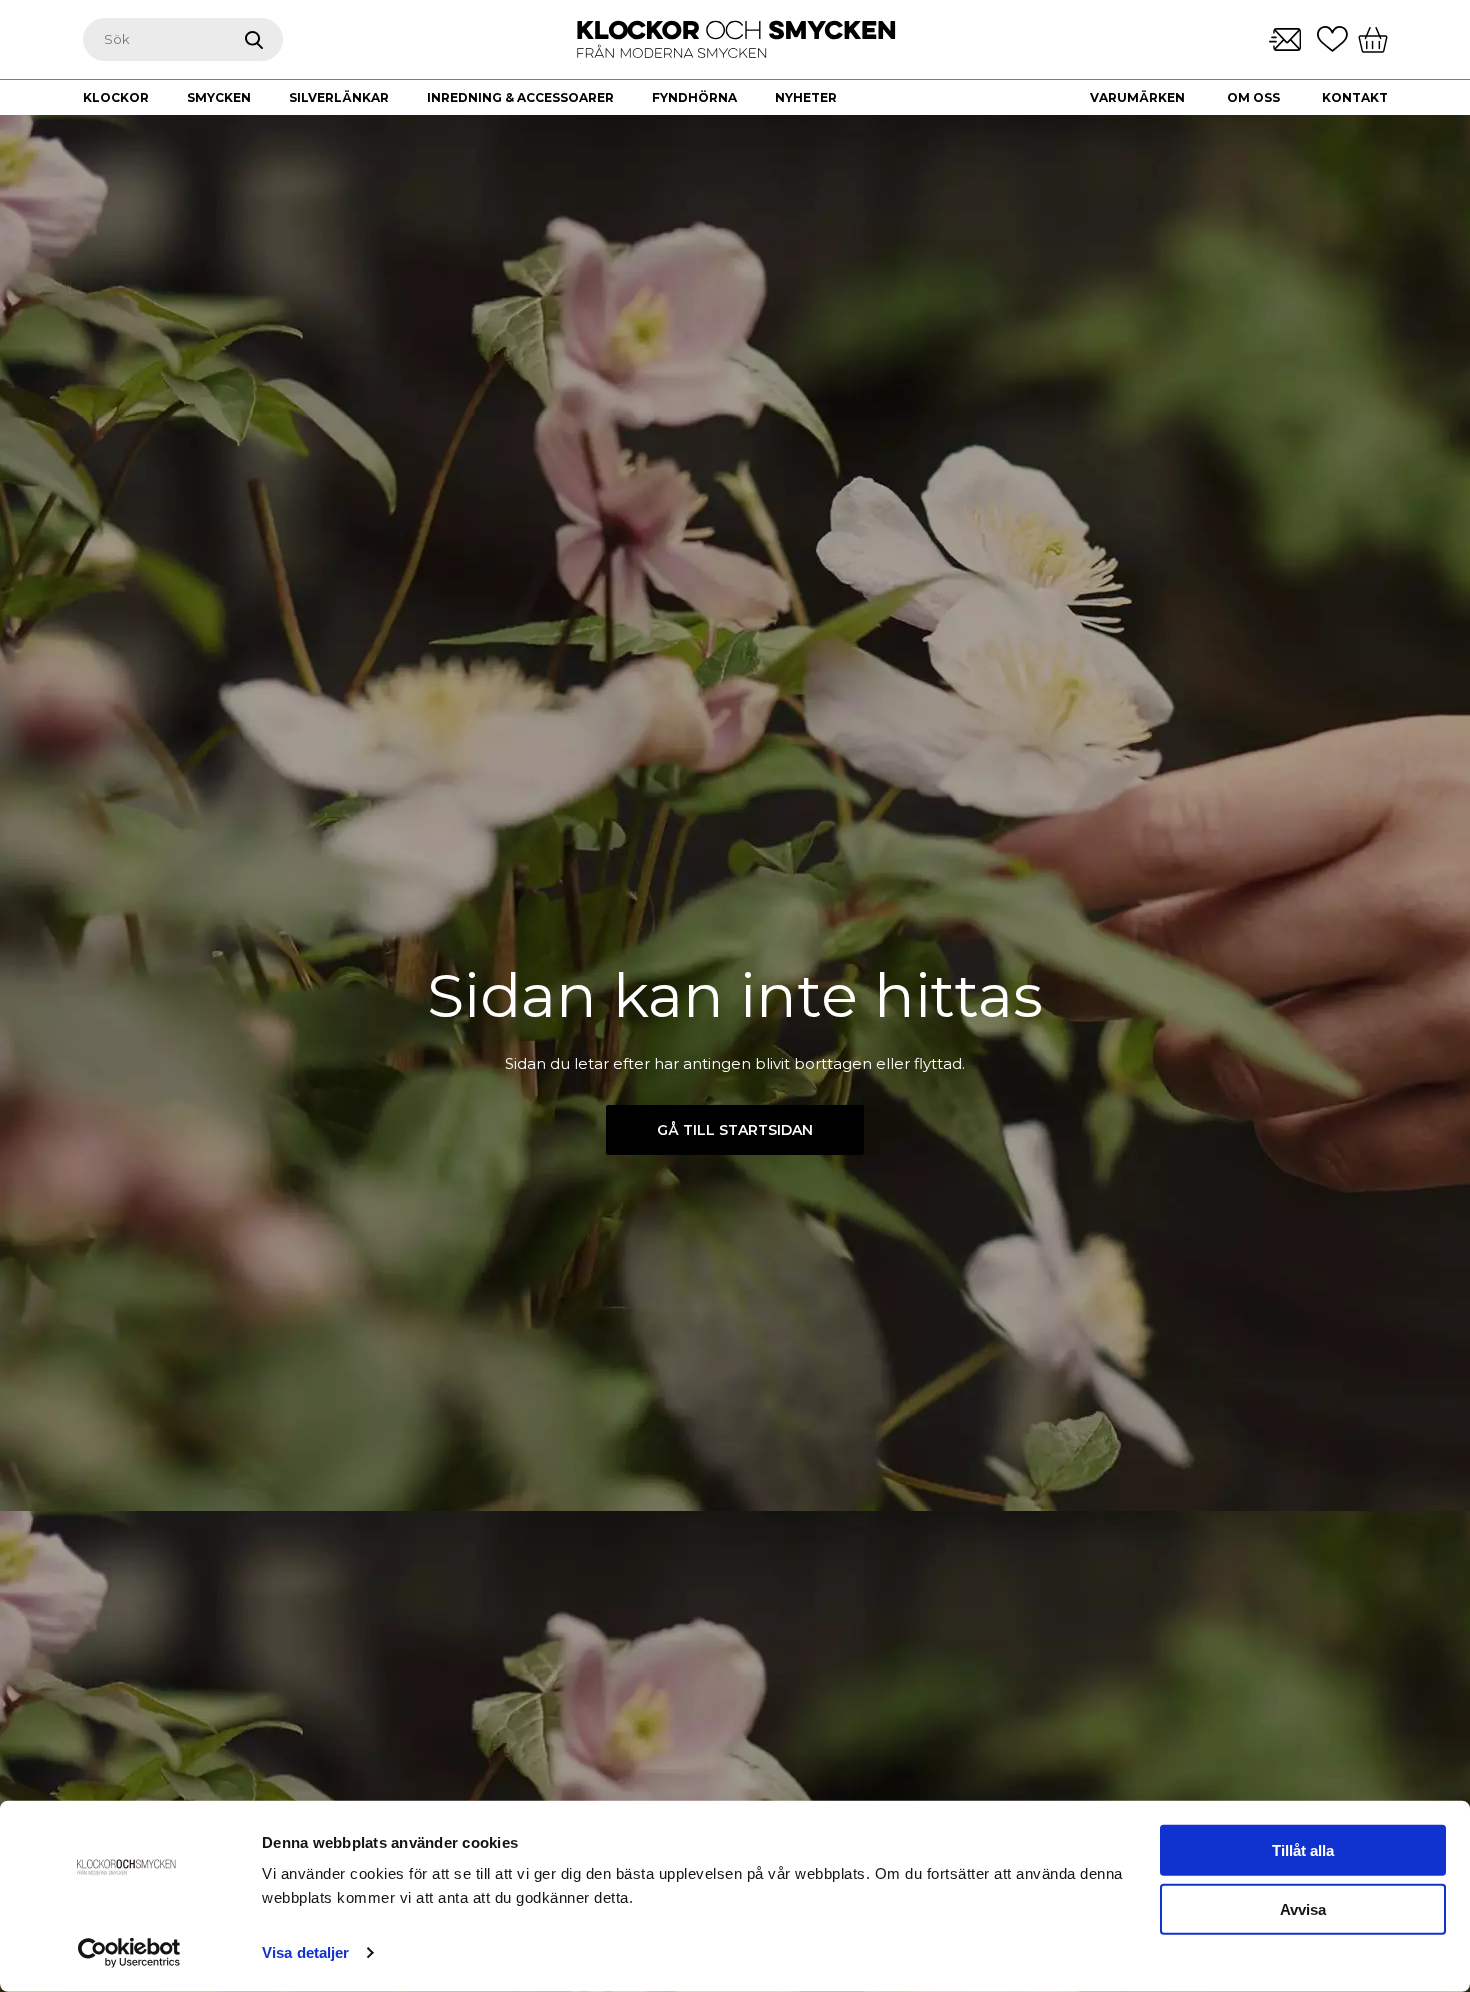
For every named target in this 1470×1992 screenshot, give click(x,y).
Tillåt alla (1303, 1850)
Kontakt (1355, 97)
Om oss (1253, 97)
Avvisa (1303, 1909)
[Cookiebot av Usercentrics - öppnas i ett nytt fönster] (129, 1953)
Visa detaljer (305, 1952)
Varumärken (1137, 97)
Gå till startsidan (735, 1130)
